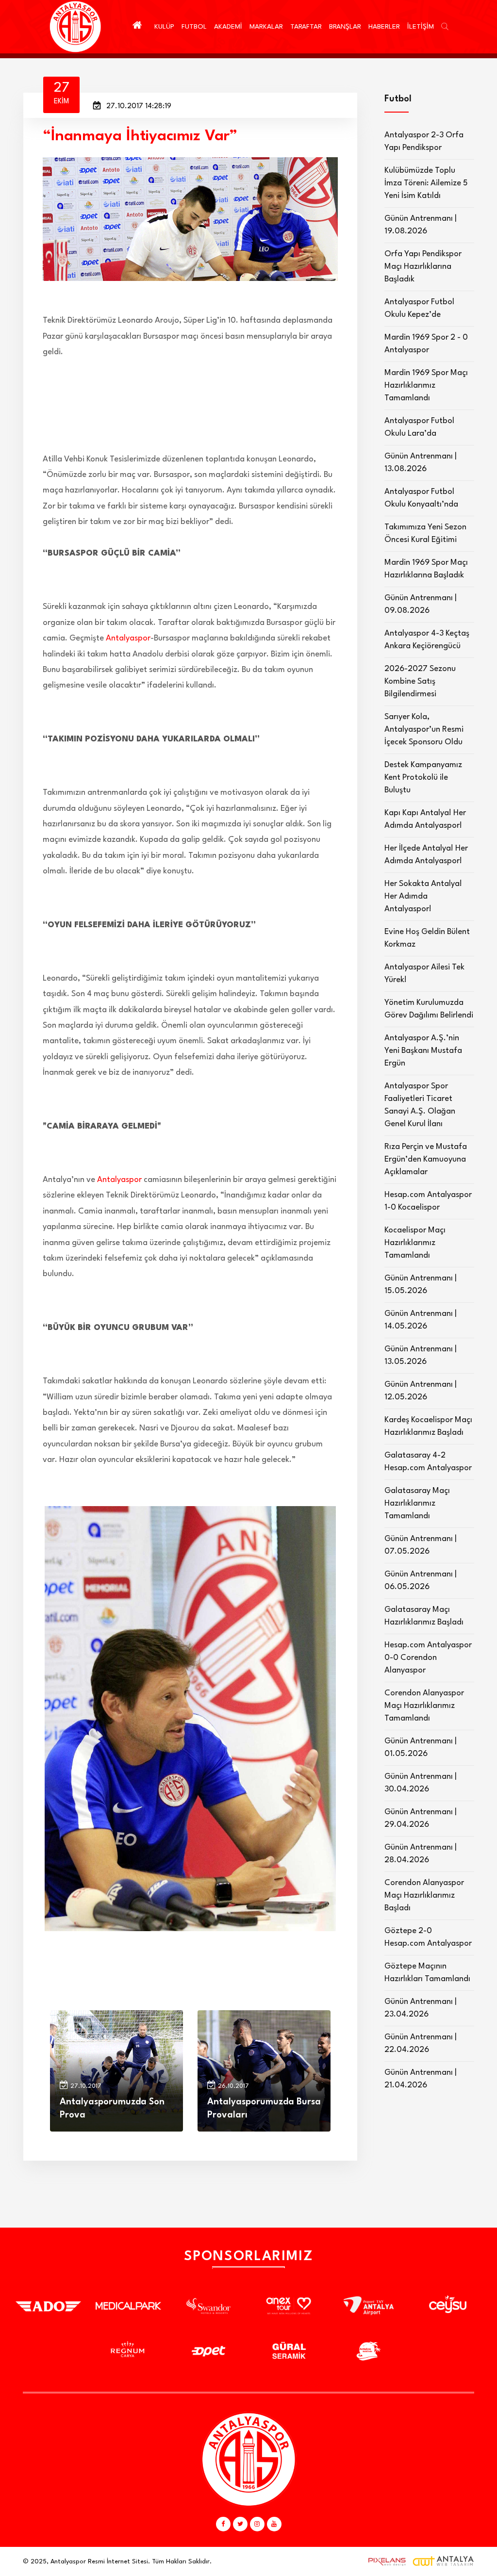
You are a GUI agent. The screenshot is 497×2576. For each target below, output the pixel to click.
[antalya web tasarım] (385, 2561)
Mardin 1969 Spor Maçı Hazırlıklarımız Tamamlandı (426, 386)
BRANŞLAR (345, 27)
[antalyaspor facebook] (223, 2524)
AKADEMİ (228, 27)
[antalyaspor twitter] (240, 2524)
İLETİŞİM (421, 27)
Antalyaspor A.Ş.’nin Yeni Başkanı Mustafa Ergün (423, 1051)
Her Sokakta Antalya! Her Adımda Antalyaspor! (423, 896)
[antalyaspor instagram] (257, 2524)
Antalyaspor (128, 638)
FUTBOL (194, 27)
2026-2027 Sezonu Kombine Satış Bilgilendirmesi (420, 681)
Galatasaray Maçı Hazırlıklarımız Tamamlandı (417, 1503)
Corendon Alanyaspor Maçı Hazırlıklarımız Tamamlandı (424, 1706)
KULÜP (164, 27)
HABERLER (384, 27)
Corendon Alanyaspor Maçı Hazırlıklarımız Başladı (424, 1895)
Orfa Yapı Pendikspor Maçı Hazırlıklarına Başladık (423, 267)
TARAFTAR (306, 27)
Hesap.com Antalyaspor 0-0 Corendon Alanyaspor (428, 1658)
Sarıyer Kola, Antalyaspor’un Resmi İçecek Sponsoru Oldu (424, 730)
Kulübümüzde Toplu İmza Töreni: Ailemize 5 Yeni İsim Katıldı (426, 183)
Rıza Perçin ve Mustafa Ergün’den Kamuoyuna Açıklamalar (426, 1159)
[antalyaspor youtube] (274, 2524)
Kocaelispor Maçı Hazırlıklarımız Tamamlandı (415, 1243)
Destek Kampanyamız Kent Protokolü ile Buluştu (423, 778)
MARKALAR (266, 27)
